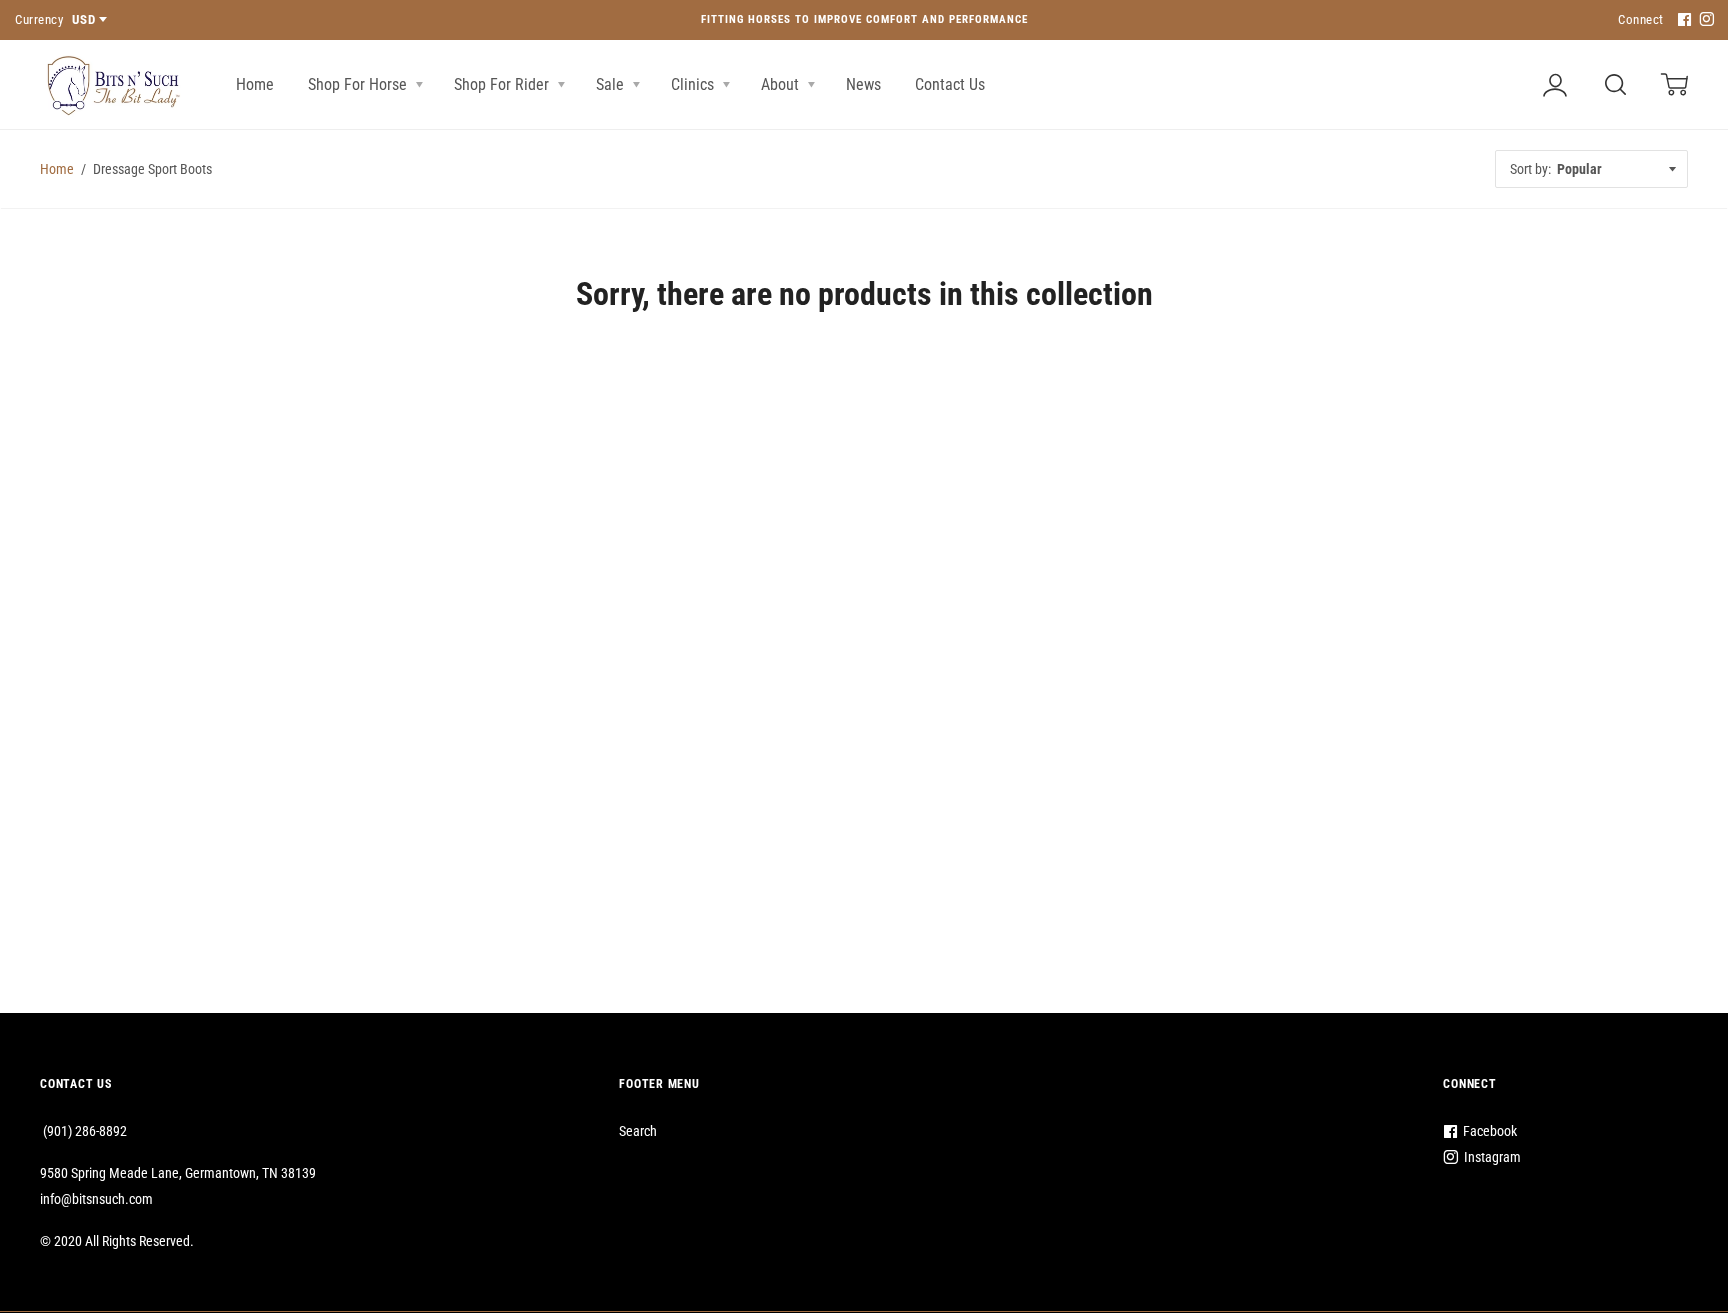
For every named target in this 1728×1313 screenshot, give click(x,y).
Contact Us (950, 84)
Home (255, 84)
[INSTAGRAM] (1704, 20)
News (863, 84)
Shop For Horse (359, 84)
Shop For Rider (503, 84)
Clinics (694, 84)
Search (638, 1131)
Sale (612, 84)
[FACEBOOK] (1682, 20)
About (782, 84)
